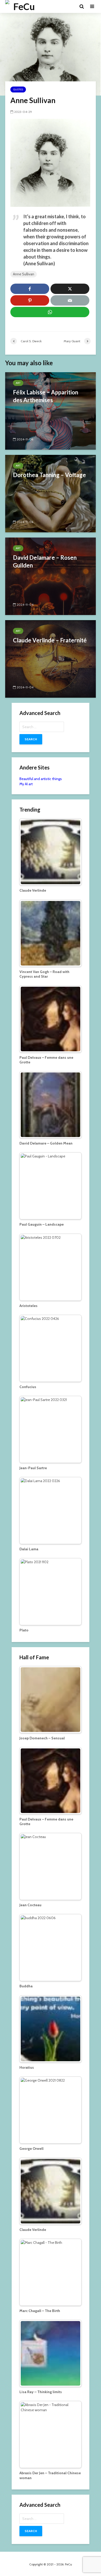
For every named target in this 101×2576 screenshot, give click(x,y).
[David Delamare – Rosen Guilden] (51, 576)
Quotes (18, 90)
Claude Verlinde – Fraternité (50, 640)
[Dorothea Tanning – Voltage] (51, 493)
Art (18, 383)
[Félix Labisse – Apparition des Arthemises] (51, 411)
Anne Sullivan (24, 274)
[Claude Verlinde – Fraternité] (51, 659)
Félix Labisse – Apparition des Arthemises (46, 396)
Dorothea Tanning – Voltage (49, 475)
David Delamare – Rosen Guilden (45, 561)
